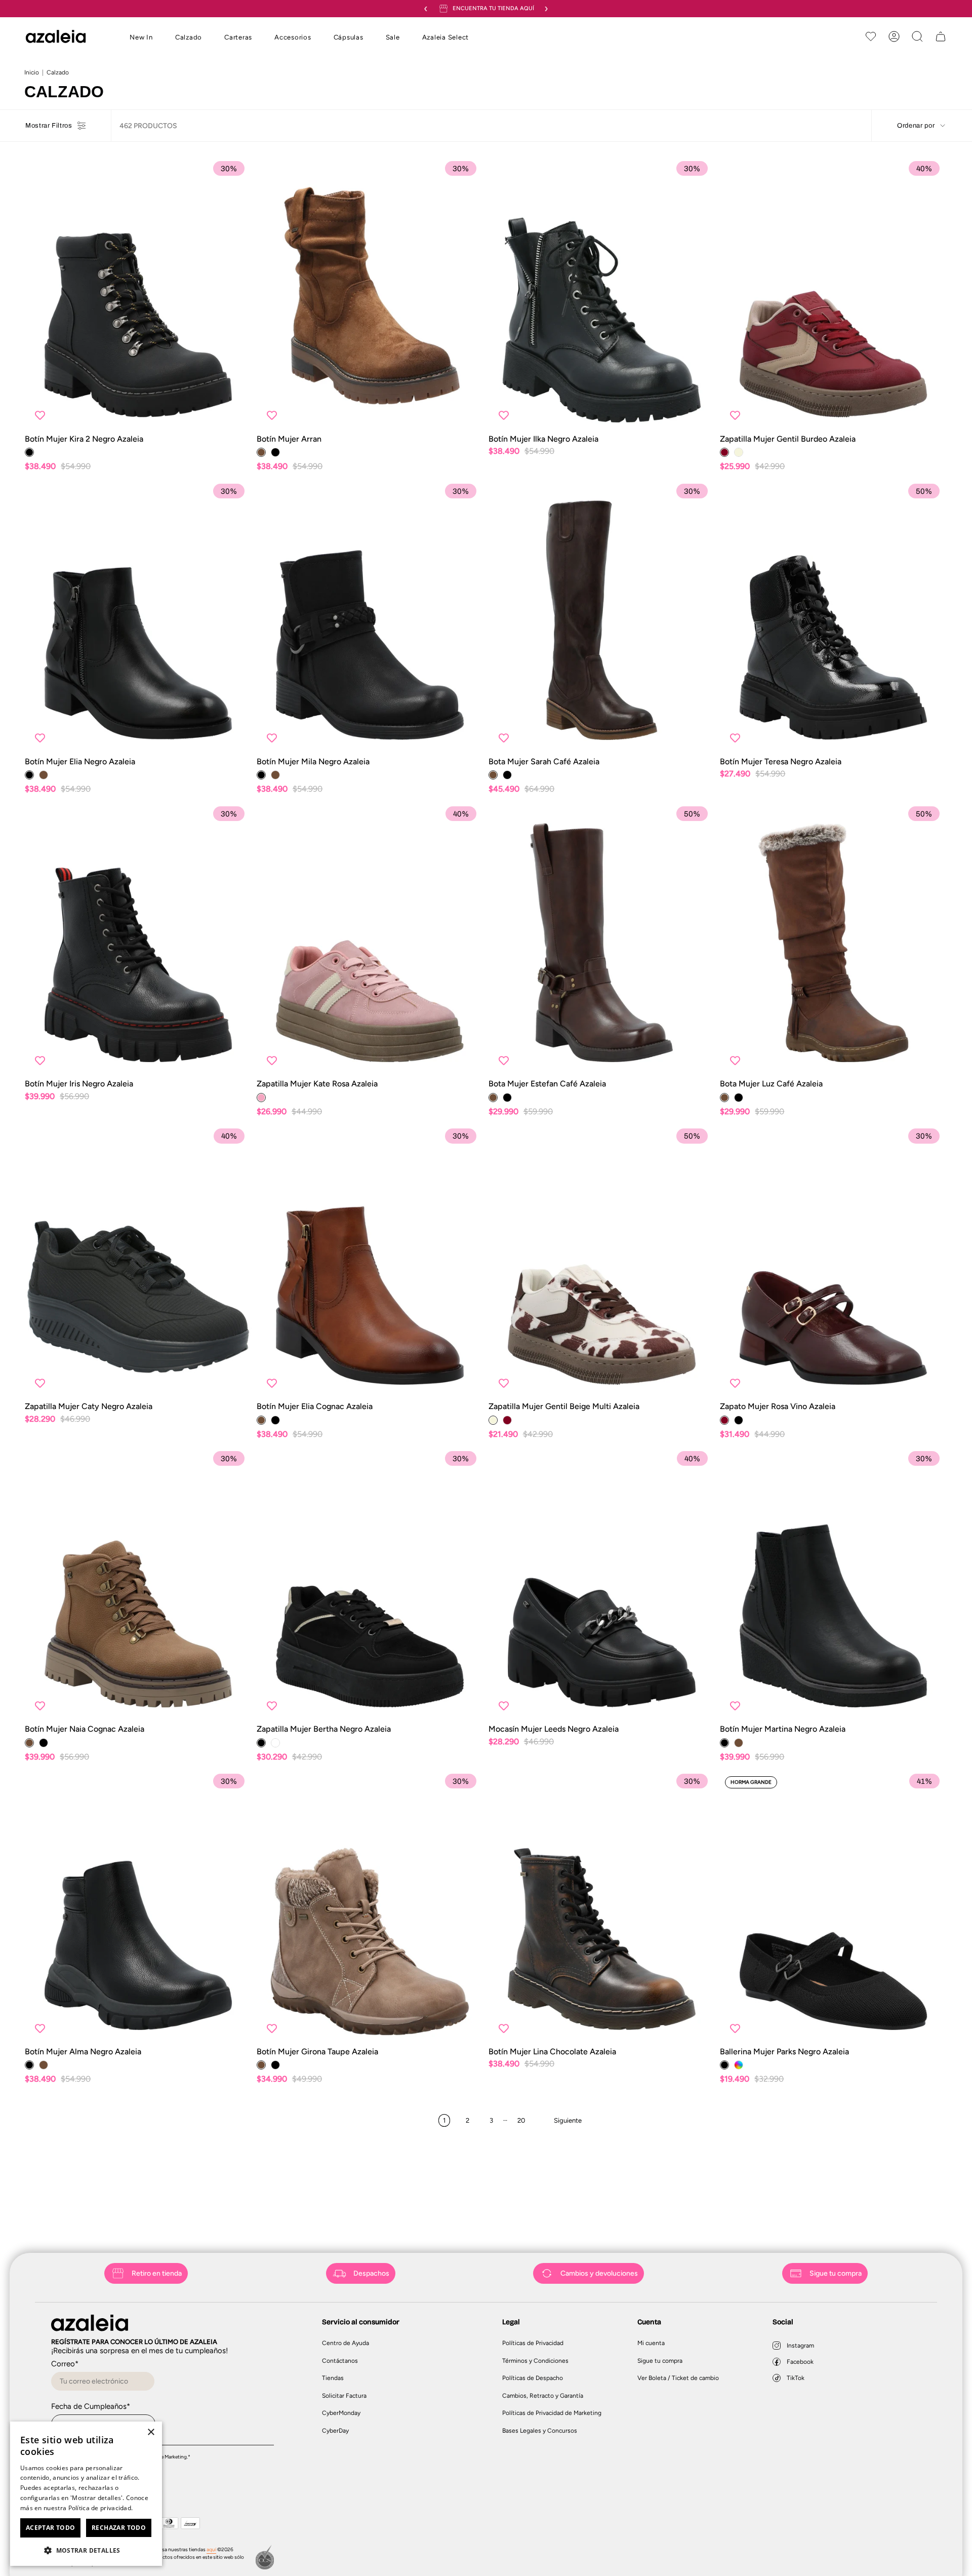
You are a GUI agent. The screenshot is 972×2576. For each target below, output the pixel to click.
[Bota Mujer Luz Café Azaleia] (833, 939)
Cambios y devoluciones (599, 2273)
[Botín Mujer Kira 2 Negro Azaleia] (138, 294)
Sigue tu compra (836, 2273)
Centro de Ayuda (346, 2343)
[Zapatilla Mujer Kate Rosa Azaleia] (370, 939)
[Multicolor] (739, 2065)
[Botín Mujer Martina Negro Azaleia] (833, 1585)
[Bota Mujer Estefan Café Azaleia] (602, 939)
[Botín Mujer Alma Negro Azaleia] (138, 1907)
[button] (141, 38)
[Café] (261, 452)
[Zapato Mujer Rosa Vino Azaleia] (833, 1262)
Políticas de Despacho (533, 2378)
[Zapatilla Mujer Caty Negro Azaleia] (138, 1262)
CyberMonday (341, 2413)
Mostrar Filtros (49, 126)
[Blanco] (275, 1743)
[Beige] (739, 452)
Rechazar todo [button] (119, 2528)
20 (521, 2120)
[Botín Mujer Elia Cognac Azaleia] (370, 1262)
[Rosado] (261, 1098)
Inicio (32, 72)
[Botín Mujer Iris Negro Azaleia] (138, 939)
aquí (211, 2549)
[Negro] (29, 452)
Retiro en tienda (157, 2273)
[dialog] (86, 2494)
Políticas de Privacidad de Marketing (552, 2413)
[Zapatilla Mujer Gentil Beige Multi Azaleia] (602, 1262)
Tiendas (333, 2378)
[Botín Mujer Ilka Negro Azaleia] (602, 294)
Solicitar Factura (344, 2396)
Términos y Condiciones (535, 2361)
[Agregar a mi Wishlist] (40, 415)
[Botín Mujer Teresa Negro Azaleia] (833, 617)
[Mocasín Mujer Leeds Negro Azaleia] (602, 1585)
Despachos (371, 2273)
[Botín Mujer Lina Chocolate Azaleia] (602, 1907)
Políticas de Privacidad (533, 2343)
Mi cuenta (651, 2343)
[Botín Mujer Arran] (370, 294)
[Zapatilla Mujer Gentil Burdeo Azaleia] (833, 294)
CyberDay (335, 2431)
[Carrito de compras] (941, 36)
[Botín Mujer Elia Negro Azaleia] (138, 617)
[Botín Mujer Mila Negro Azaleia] (370, 617)
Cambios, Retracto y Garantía (543, 2396)
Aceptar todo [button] (51, 2528)
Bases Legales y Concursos (540, 2431)
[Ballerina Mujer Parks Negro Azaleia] (833, 1907)
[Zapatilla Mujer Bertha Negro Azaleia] (370, 1585)
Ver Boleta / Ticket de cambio (678, 2378)
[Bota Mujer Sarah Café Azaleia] (602, 617)
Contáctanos (340, 2361)
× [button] (151, 2432)
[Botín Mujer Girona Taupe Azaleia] (370, 1907)
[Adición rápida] (235, 415)
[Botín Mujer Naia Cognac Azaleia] (138, 1585)
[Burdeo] (724, 452)
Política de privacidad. (101, 2508)
